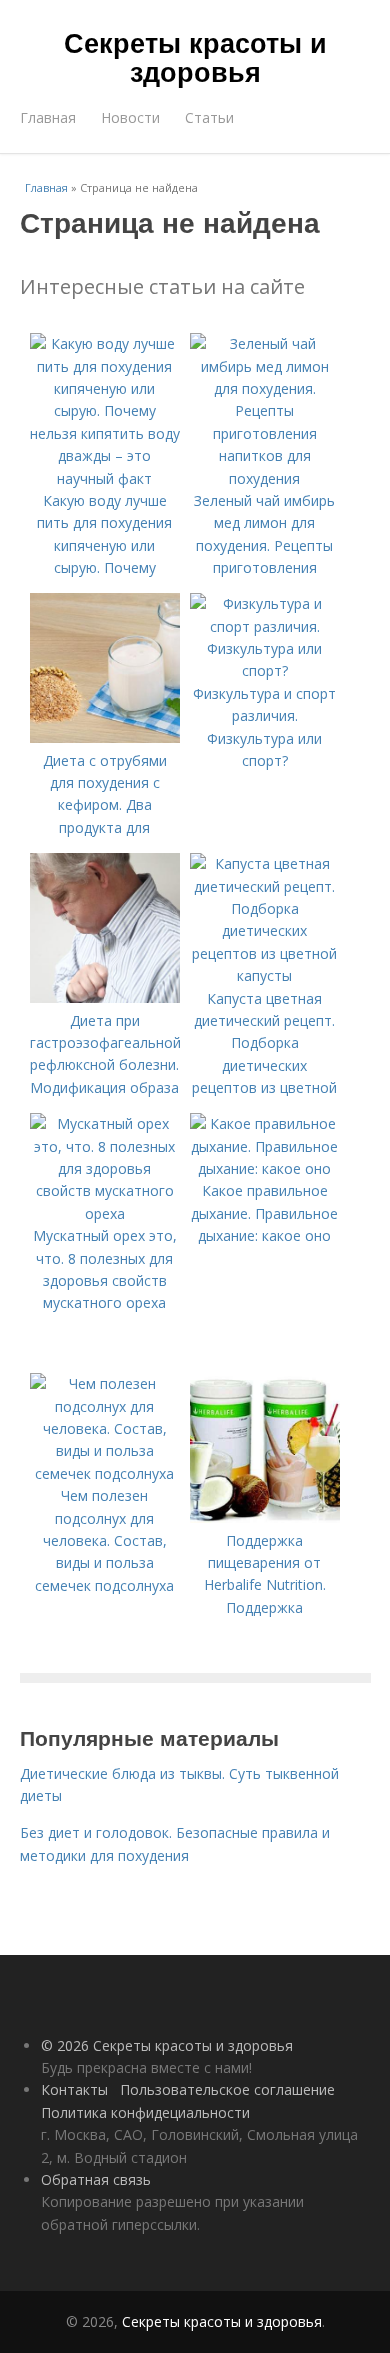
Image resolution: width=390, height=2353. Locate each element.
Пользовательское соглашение (227, 2089)
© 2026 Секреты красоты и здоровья (167, 2045)
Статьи (209, 117)
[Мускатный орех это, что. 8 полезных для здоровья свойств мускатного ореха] (105, 1213)
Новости (130, 117)
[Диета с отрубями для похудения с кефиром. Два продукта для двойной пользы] (105, 737)
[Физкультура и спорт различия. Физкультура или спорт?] (265, 670)
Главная (48, 117)
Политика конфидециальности (145, 2112)
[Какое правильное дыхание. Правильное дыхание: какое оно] (265, 1168)
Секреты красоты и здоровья (195, 56)
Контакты (74, 2089)
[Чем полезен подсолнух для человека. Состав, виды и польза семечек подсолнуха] (105, 1473)
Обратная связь (96, 2179)
